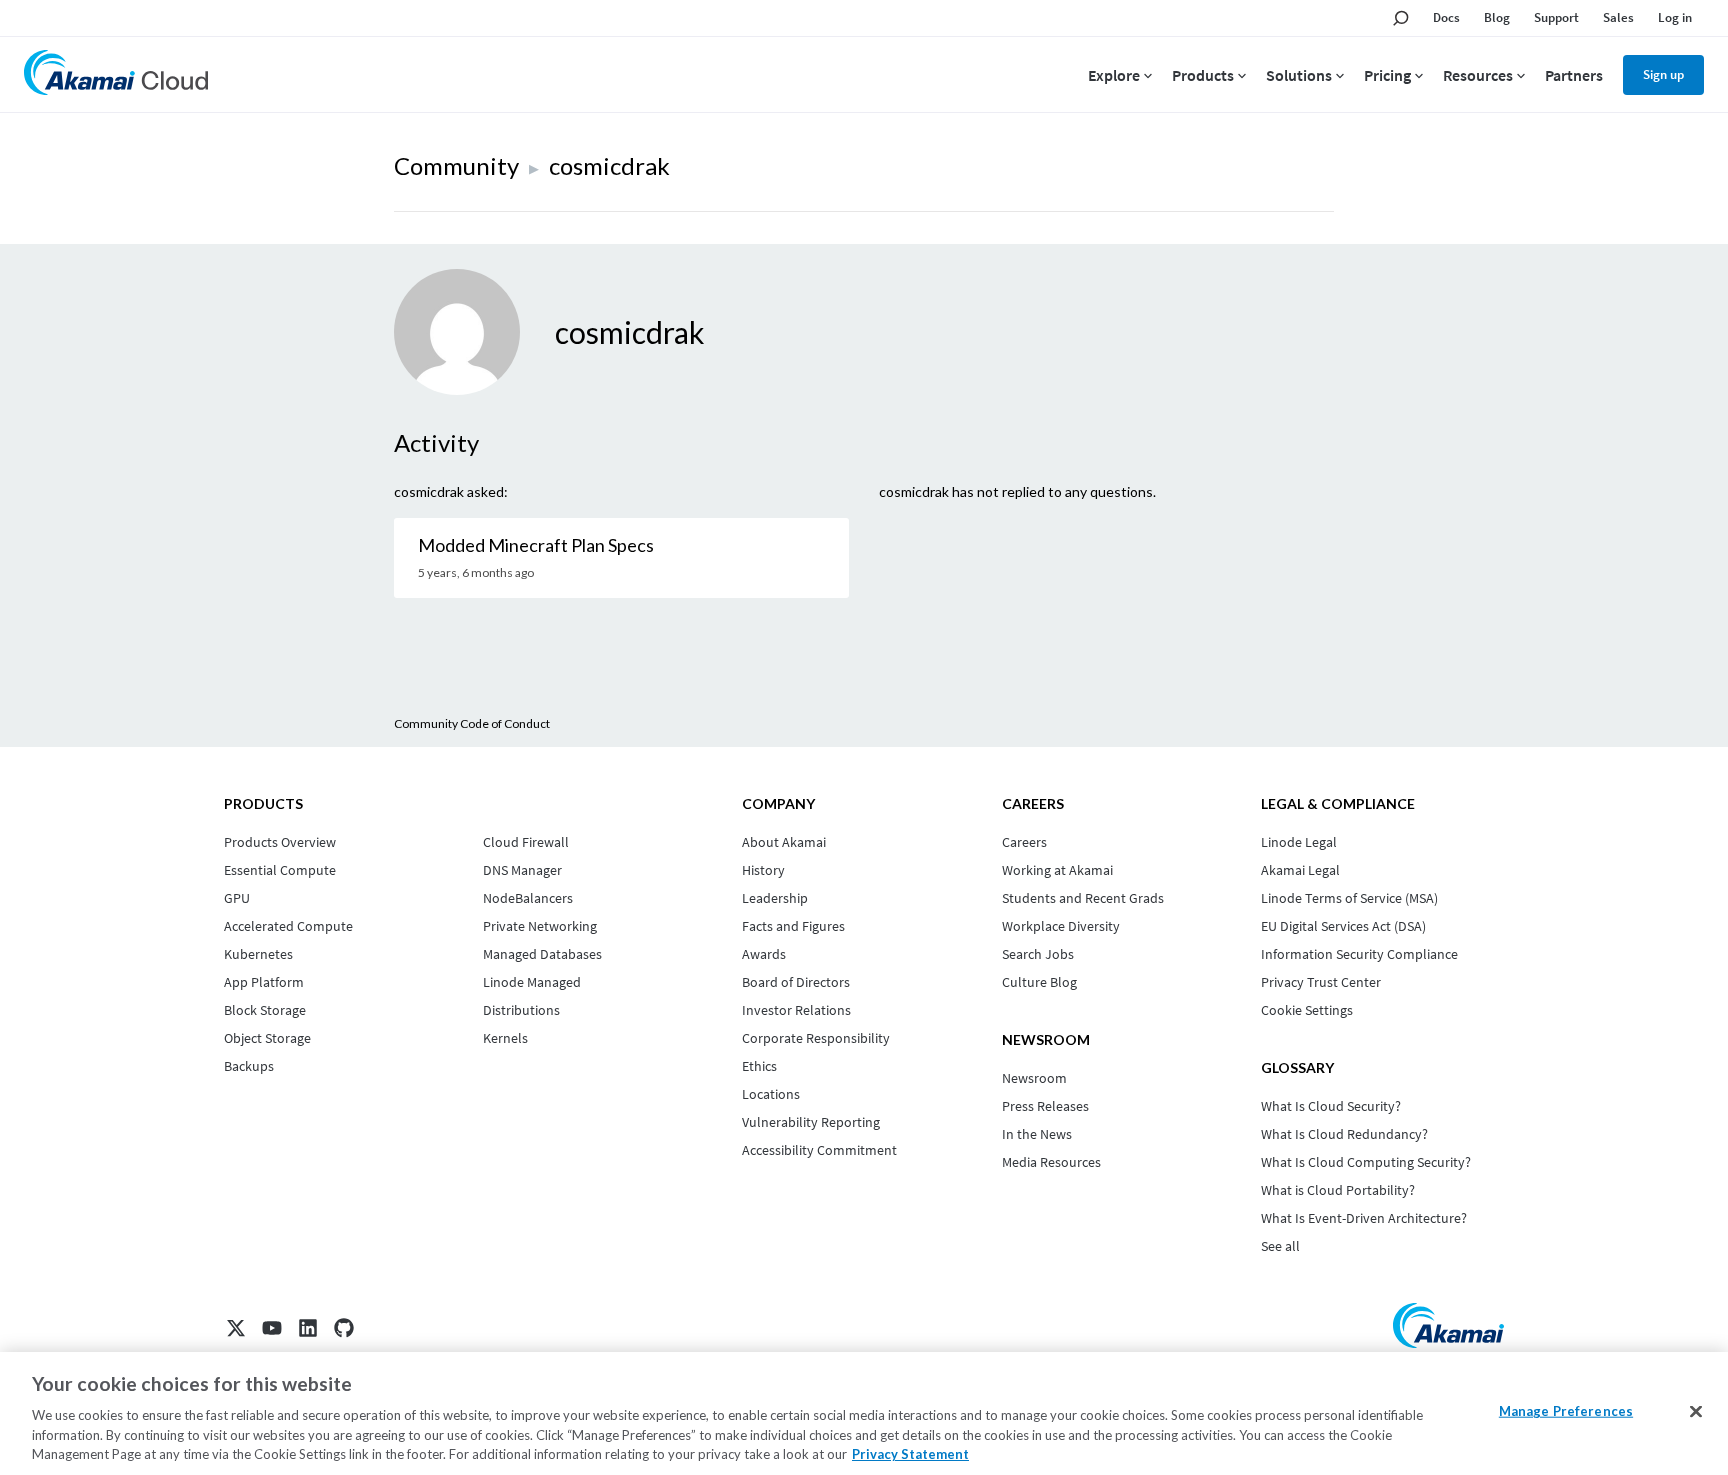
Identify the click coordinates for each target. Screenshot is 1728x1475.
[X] (236, 1328)
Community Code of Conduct (472, 723)
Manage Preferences (1566, 1411)
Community (456, 165)
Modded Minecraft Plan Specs (536, 545)
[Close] (1696, 1412)
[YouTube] (272, 1328)
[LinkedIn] (308, 1328)
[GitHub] (344, 1328)
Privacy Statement (910, 1454)
